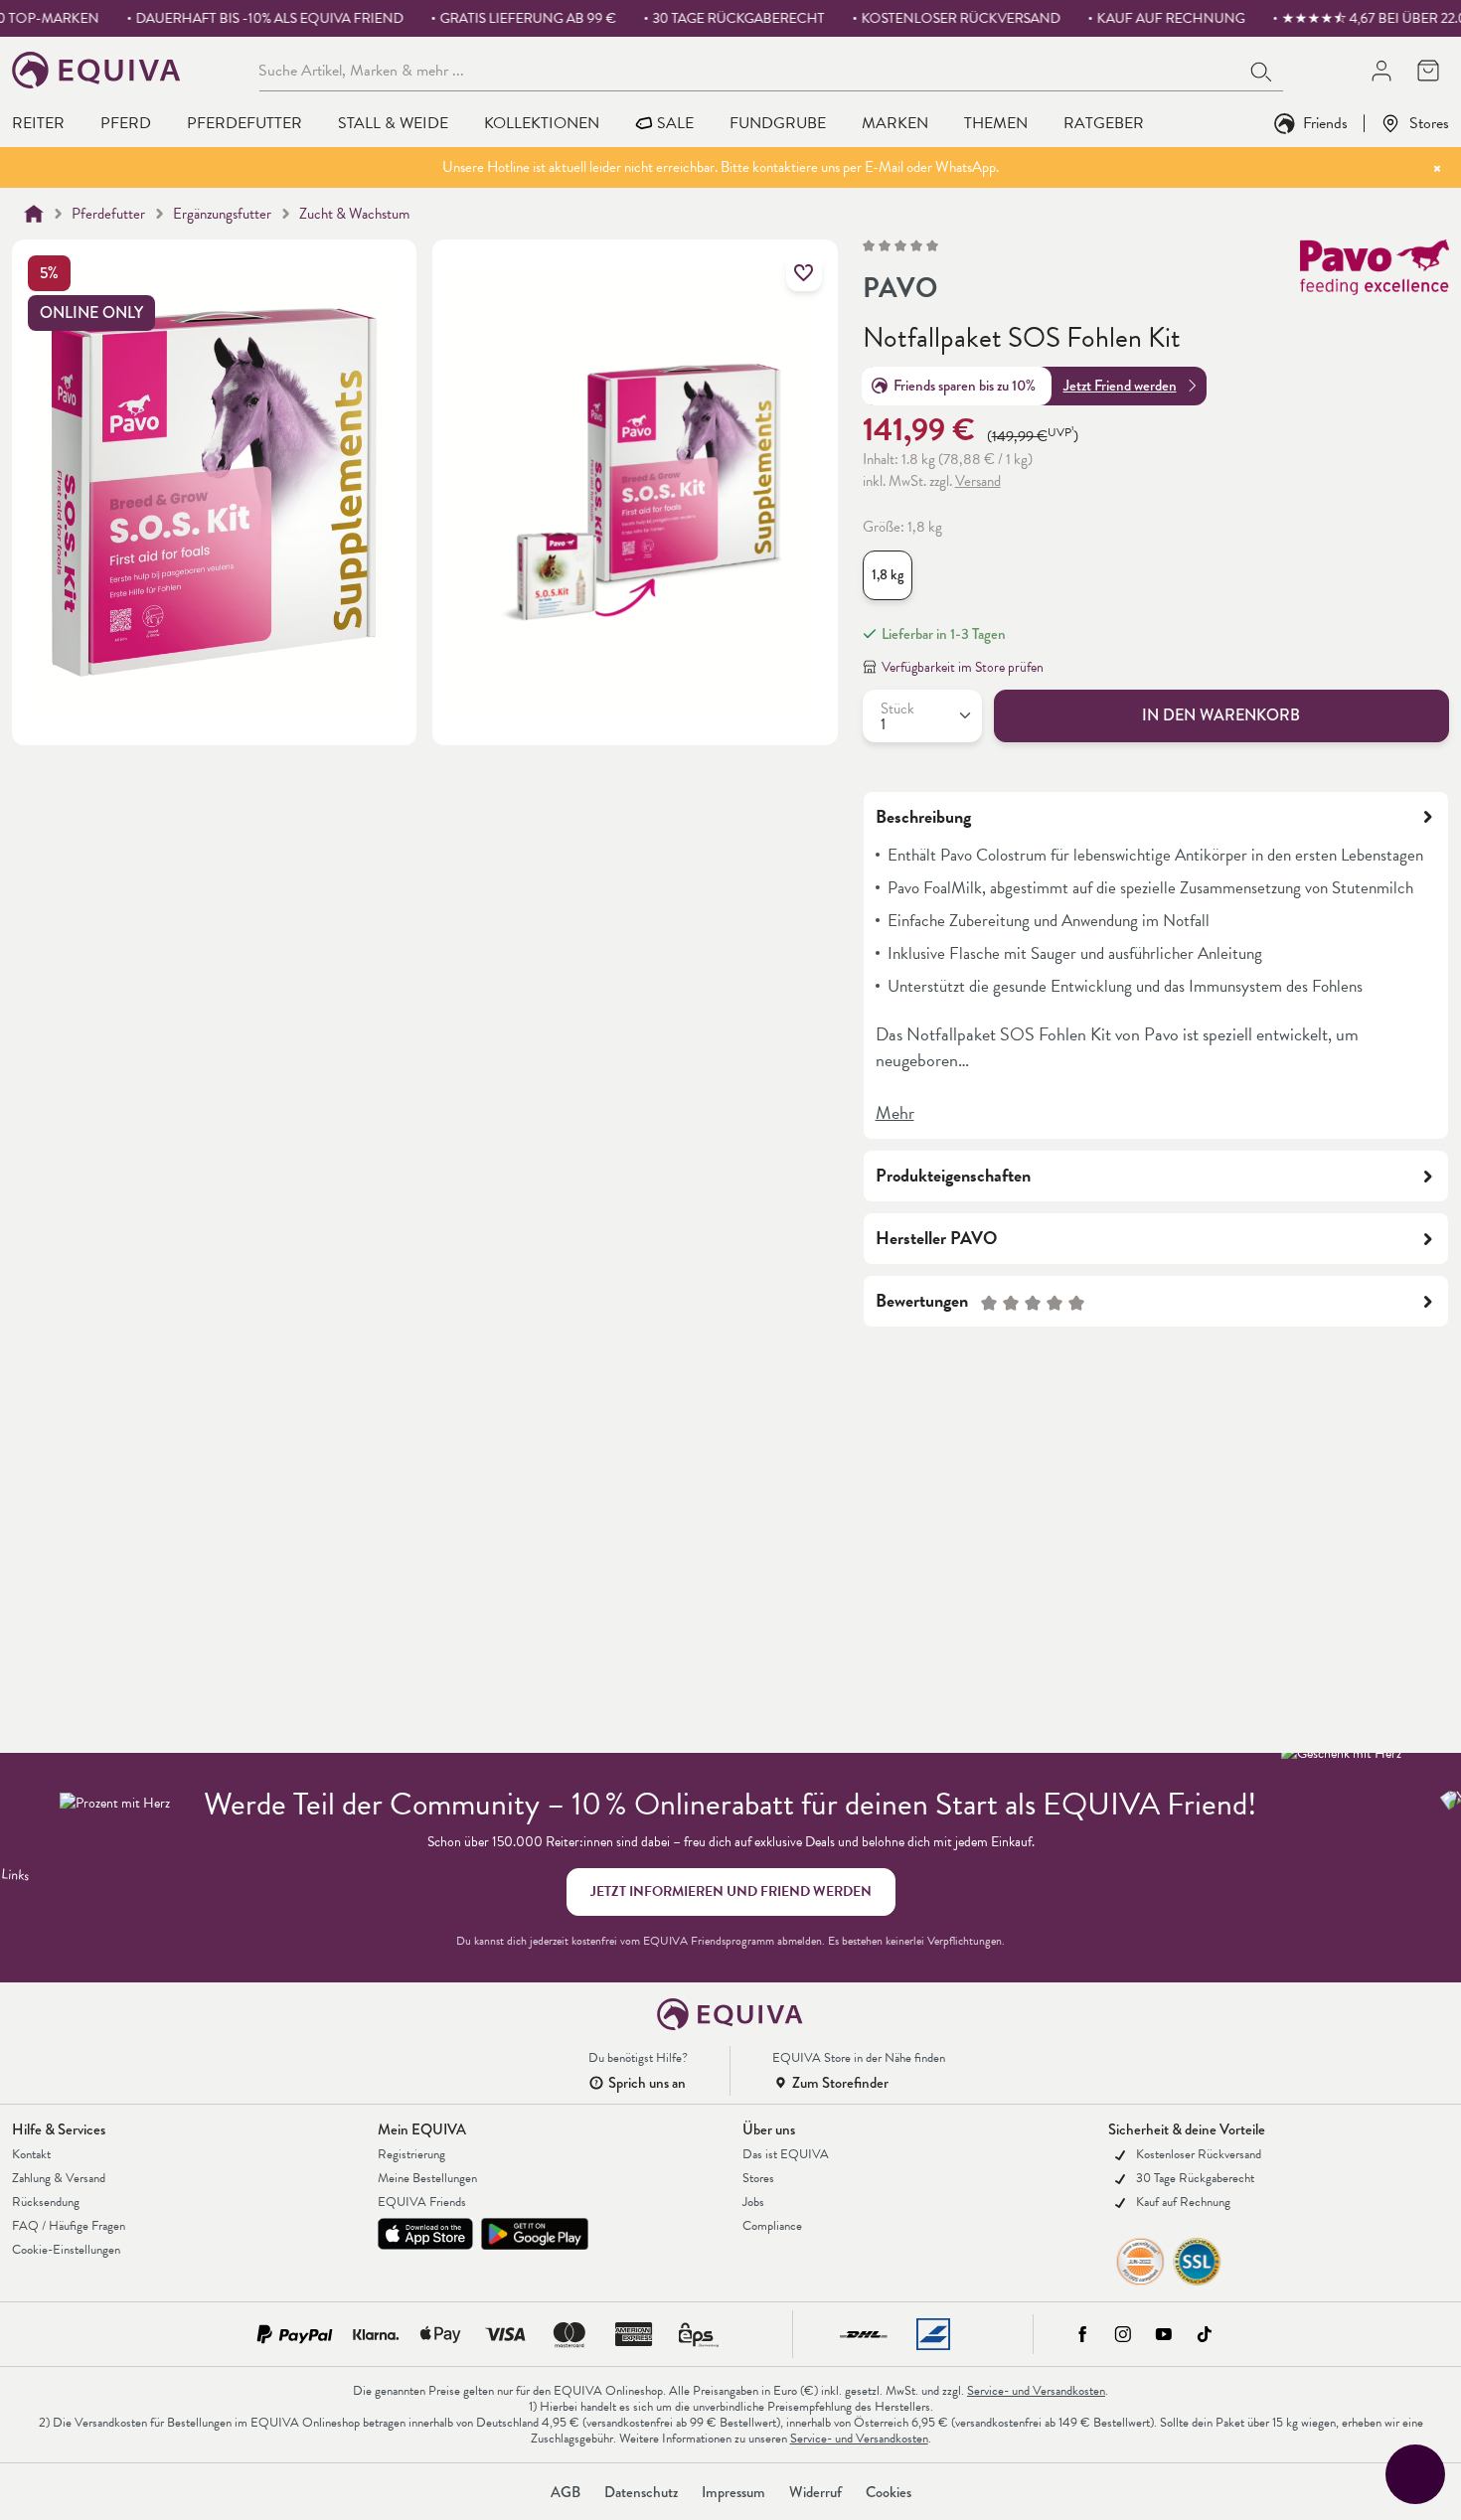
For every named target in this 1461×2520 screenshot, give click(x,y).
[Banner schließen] (1437, 168)
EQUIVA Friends (422, 2202)
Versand (978, 481)
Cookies (889, 2492)
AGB (566, 2492)
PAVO (900, 288)
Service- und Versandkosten (1036, 2391)
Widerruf (815, 2492)
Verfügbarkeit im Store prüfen (963, 667)
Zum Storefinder (840, 2083)
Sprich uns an (647, 2083)
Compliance (772, 2226)
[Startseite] (34, 214)
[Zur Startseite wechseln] (97, 70)
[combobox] (750, 70)
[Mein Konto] (1381, 70)
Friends (1325, 123)
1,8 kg (888, 575)
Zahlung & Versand (59, 2178)
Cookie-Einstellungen (66, 2250)
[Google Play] (535, 2234)
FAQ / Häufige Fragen (69, 2226)
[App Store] (425, 2234)
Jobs (753, 2202)
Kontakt (31, 2154)
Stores (1429, 123)
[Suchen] (1262, 70)
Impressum (733, 2492)
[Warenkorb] (1428, 70)
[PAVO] (1375, 274)
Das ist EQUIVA (786, 2154)
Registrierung (411, 2154)
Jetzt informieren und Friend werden (731, 1891)
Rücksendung (46, 2202)
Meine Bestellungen (427, 2178)
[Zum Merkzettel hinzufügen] (804, 273)
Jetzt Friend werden (1120, 386)
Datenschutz (641, 2492)
